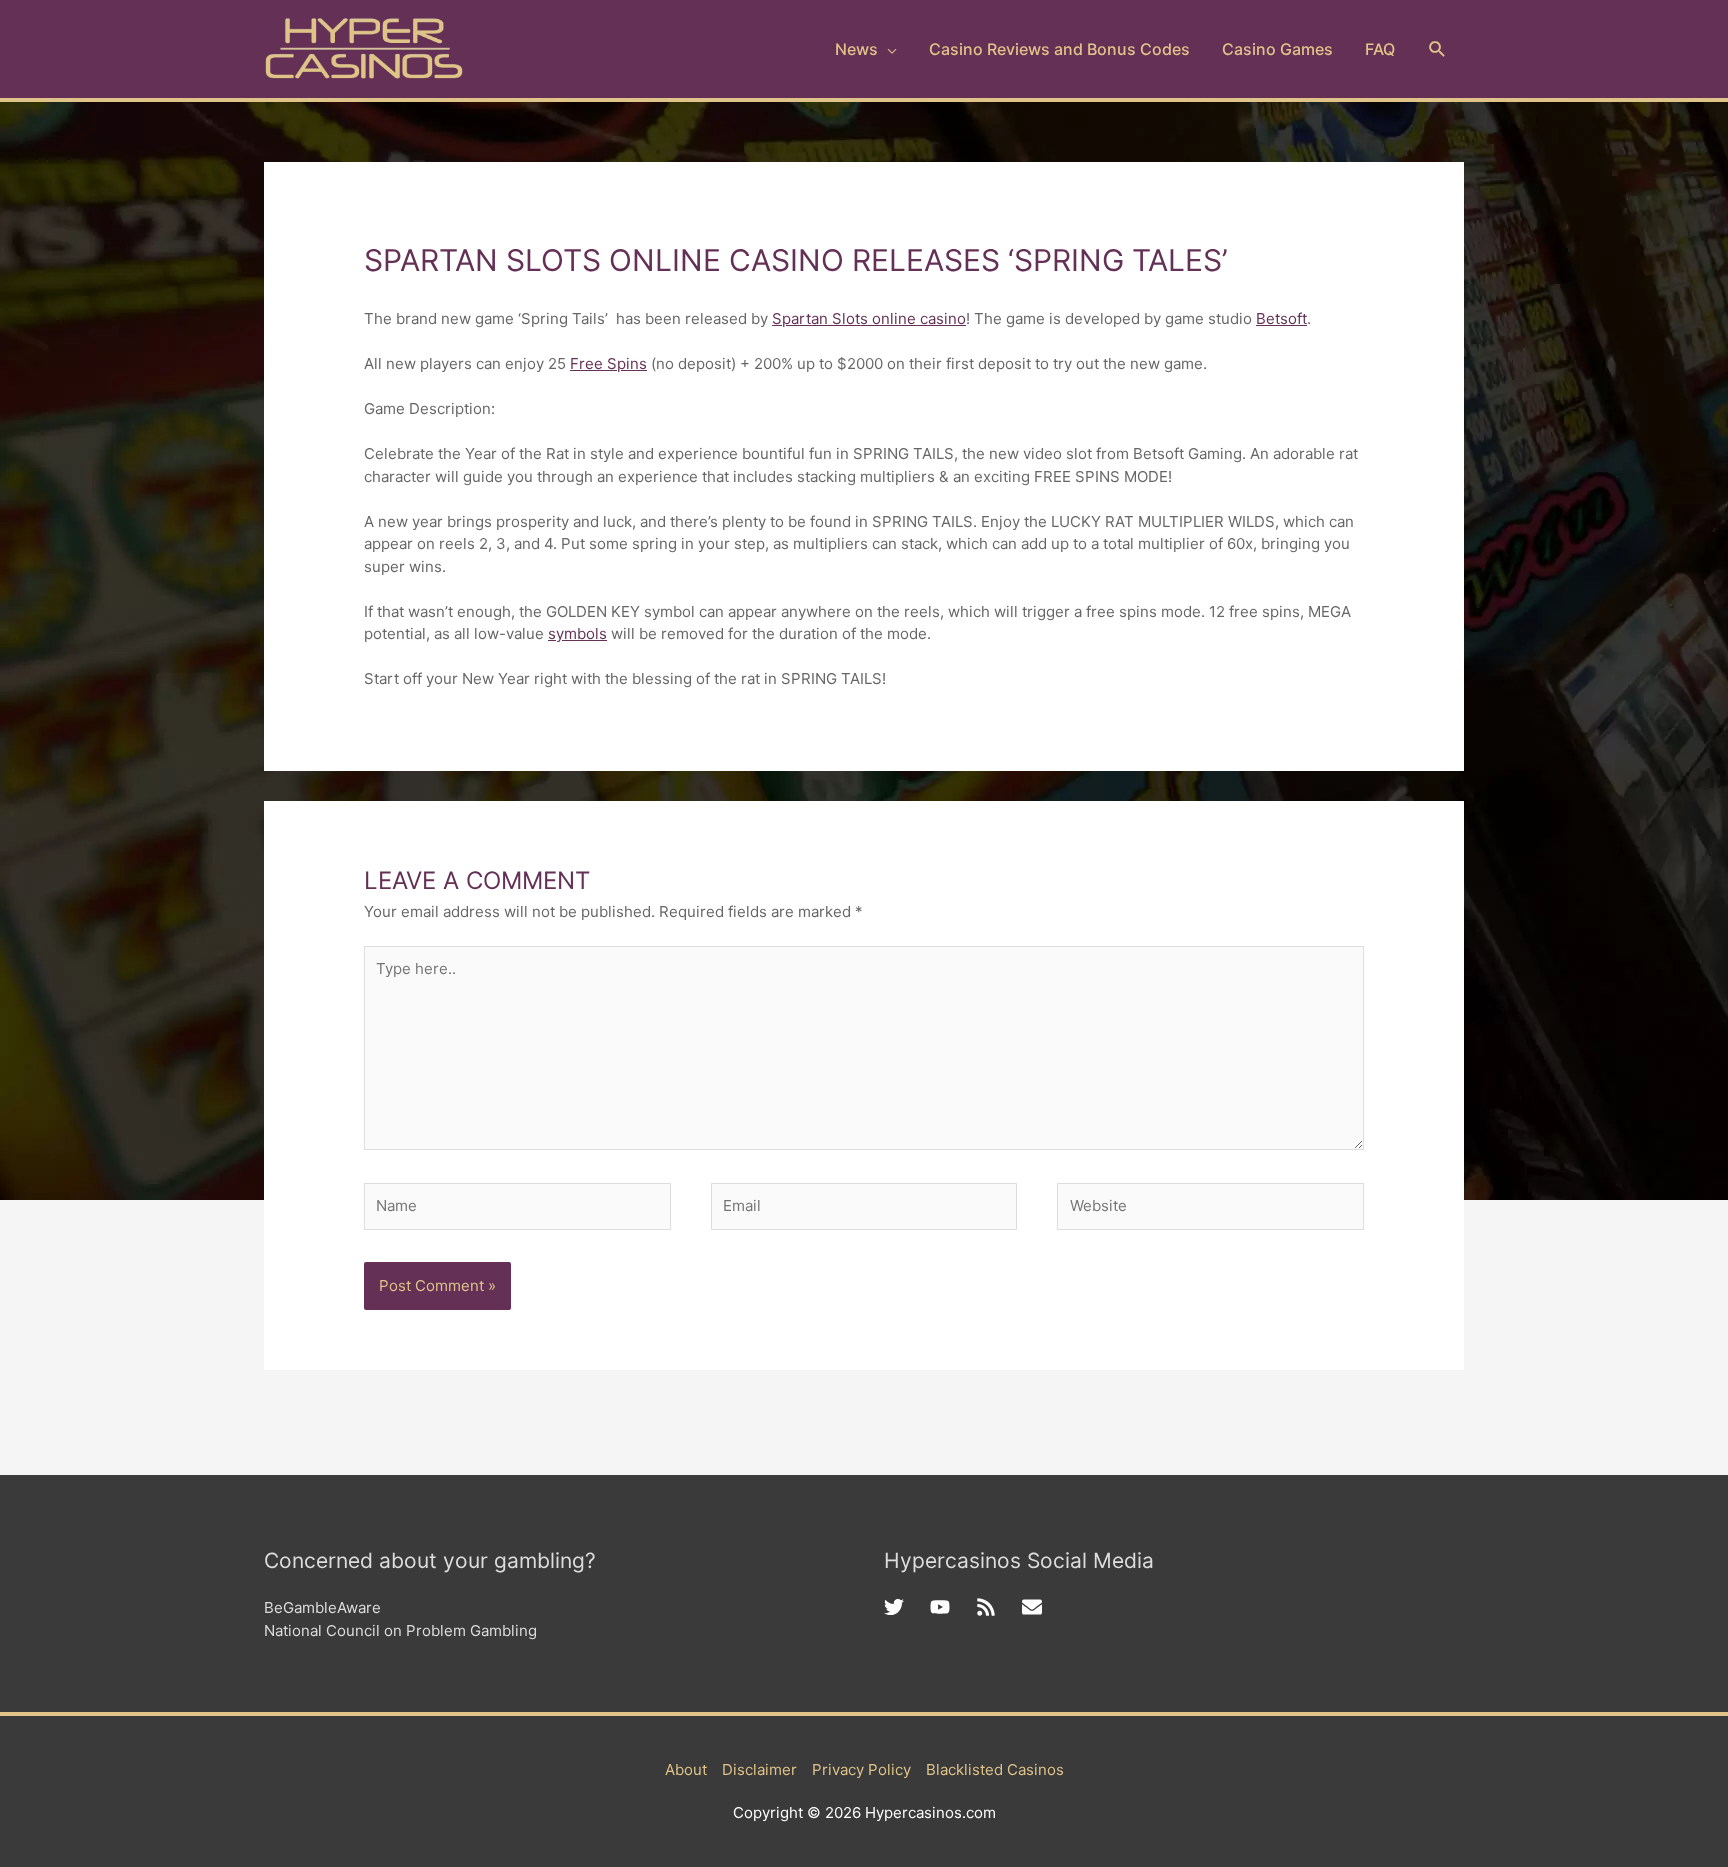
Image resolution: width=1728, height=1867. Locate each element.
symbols (577, 633)
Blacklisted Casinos (995, 1769)
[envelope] (1035, 1607)
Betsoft (1281, 318)
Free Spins (608, 363)
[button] (1437, 49)
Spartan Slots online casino (869, 318)
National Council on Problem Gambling (400, 1630)
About (686, 1769)
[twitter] (907, 1607)
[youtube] (953, 1607)
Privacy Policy (861, 1769)
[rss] (999, 1607)
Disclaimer (759, 1769)
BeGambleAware (322, 1607)
